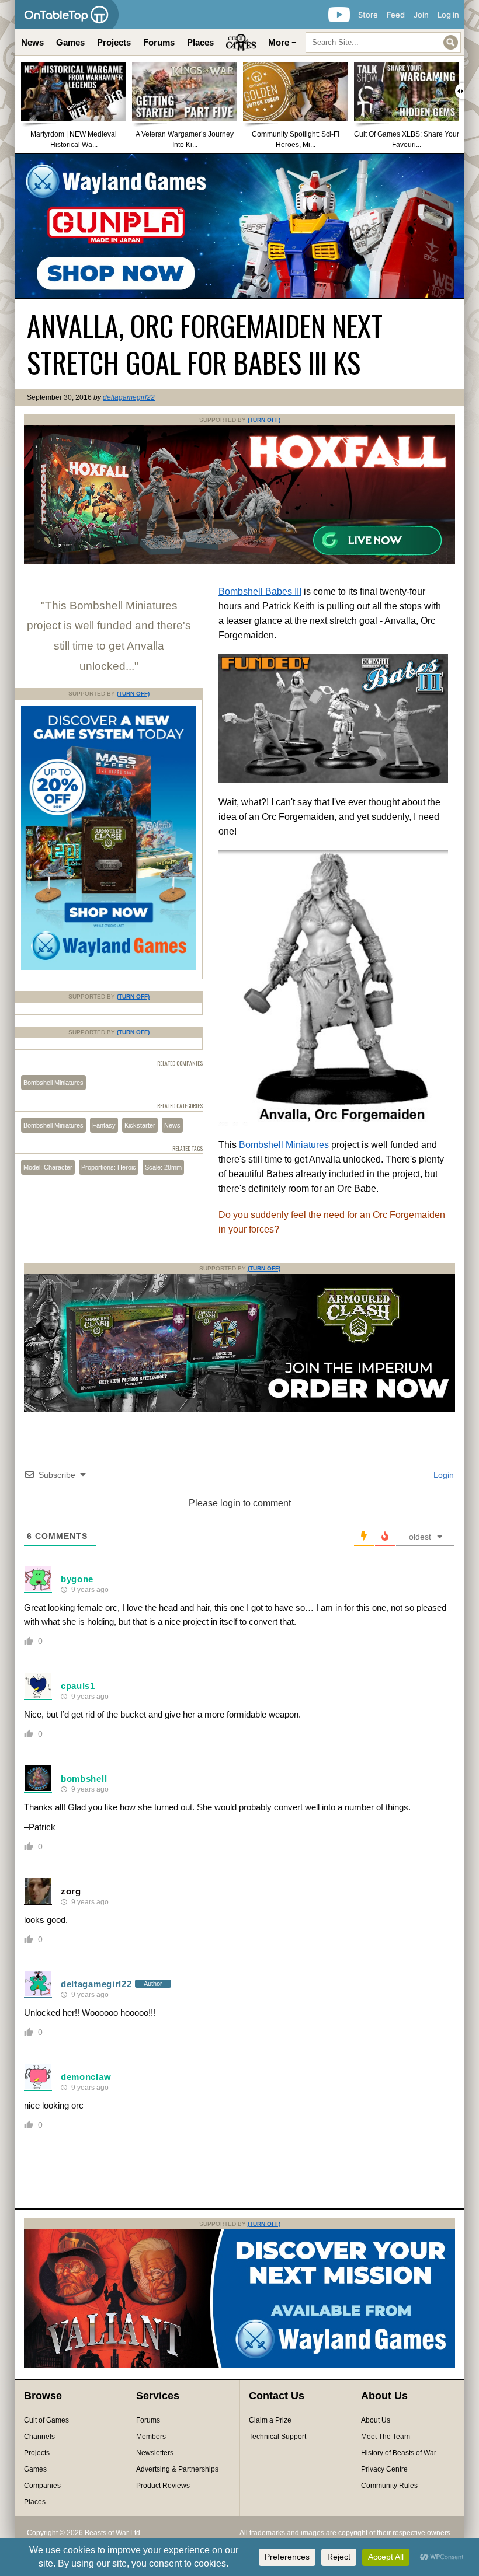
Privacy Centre (384, 2469)
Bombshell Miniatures (284, 1145)
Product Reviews (163, 2486)
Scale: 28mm (163, 1167)
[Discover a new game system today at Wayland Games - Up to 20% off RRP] (239, 1410)
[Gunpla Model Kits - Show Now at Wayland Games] (239, 226)
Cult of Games (46, 2420)
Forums (159, 42)
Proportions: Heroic (109, 1167)
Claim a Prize (270, 2420)
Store (368, 15)
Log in (448, 15)
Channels (39, 2437)
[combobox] (383, 42)
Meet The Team (386, 2437)
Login (442, 1475)
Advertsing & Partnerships (177, 2469)
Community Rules (389, 2486)
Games (70, 42)
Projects (114, 42)
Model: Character (48, 1167)
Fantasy (104, 1125)
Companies (42, 2486)
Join (421, 15)
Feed (396, 15)
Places (200, 42)
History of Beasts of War (399, 2453)
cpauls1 (78, 1686)
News (32, 42)
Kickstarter (140, 1125)
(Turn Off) (264, 420)
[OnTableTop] (67, 15)
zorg (71, 1891)
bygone (77, 1579)
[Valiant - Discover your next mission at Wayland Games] (239, 2365)
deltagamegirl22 (129, 397)
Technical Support (277, 2437)
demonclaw (86, 2077)
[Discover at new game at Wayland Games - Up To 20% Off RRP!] (109, 968)
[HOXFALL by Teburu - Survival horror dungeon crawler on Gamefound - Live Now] (239, 561)
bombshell (84, 1779)
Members (151, 2437)
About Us (376, 2420)
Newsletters (155, 2453)
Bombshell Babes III (260, 591)
